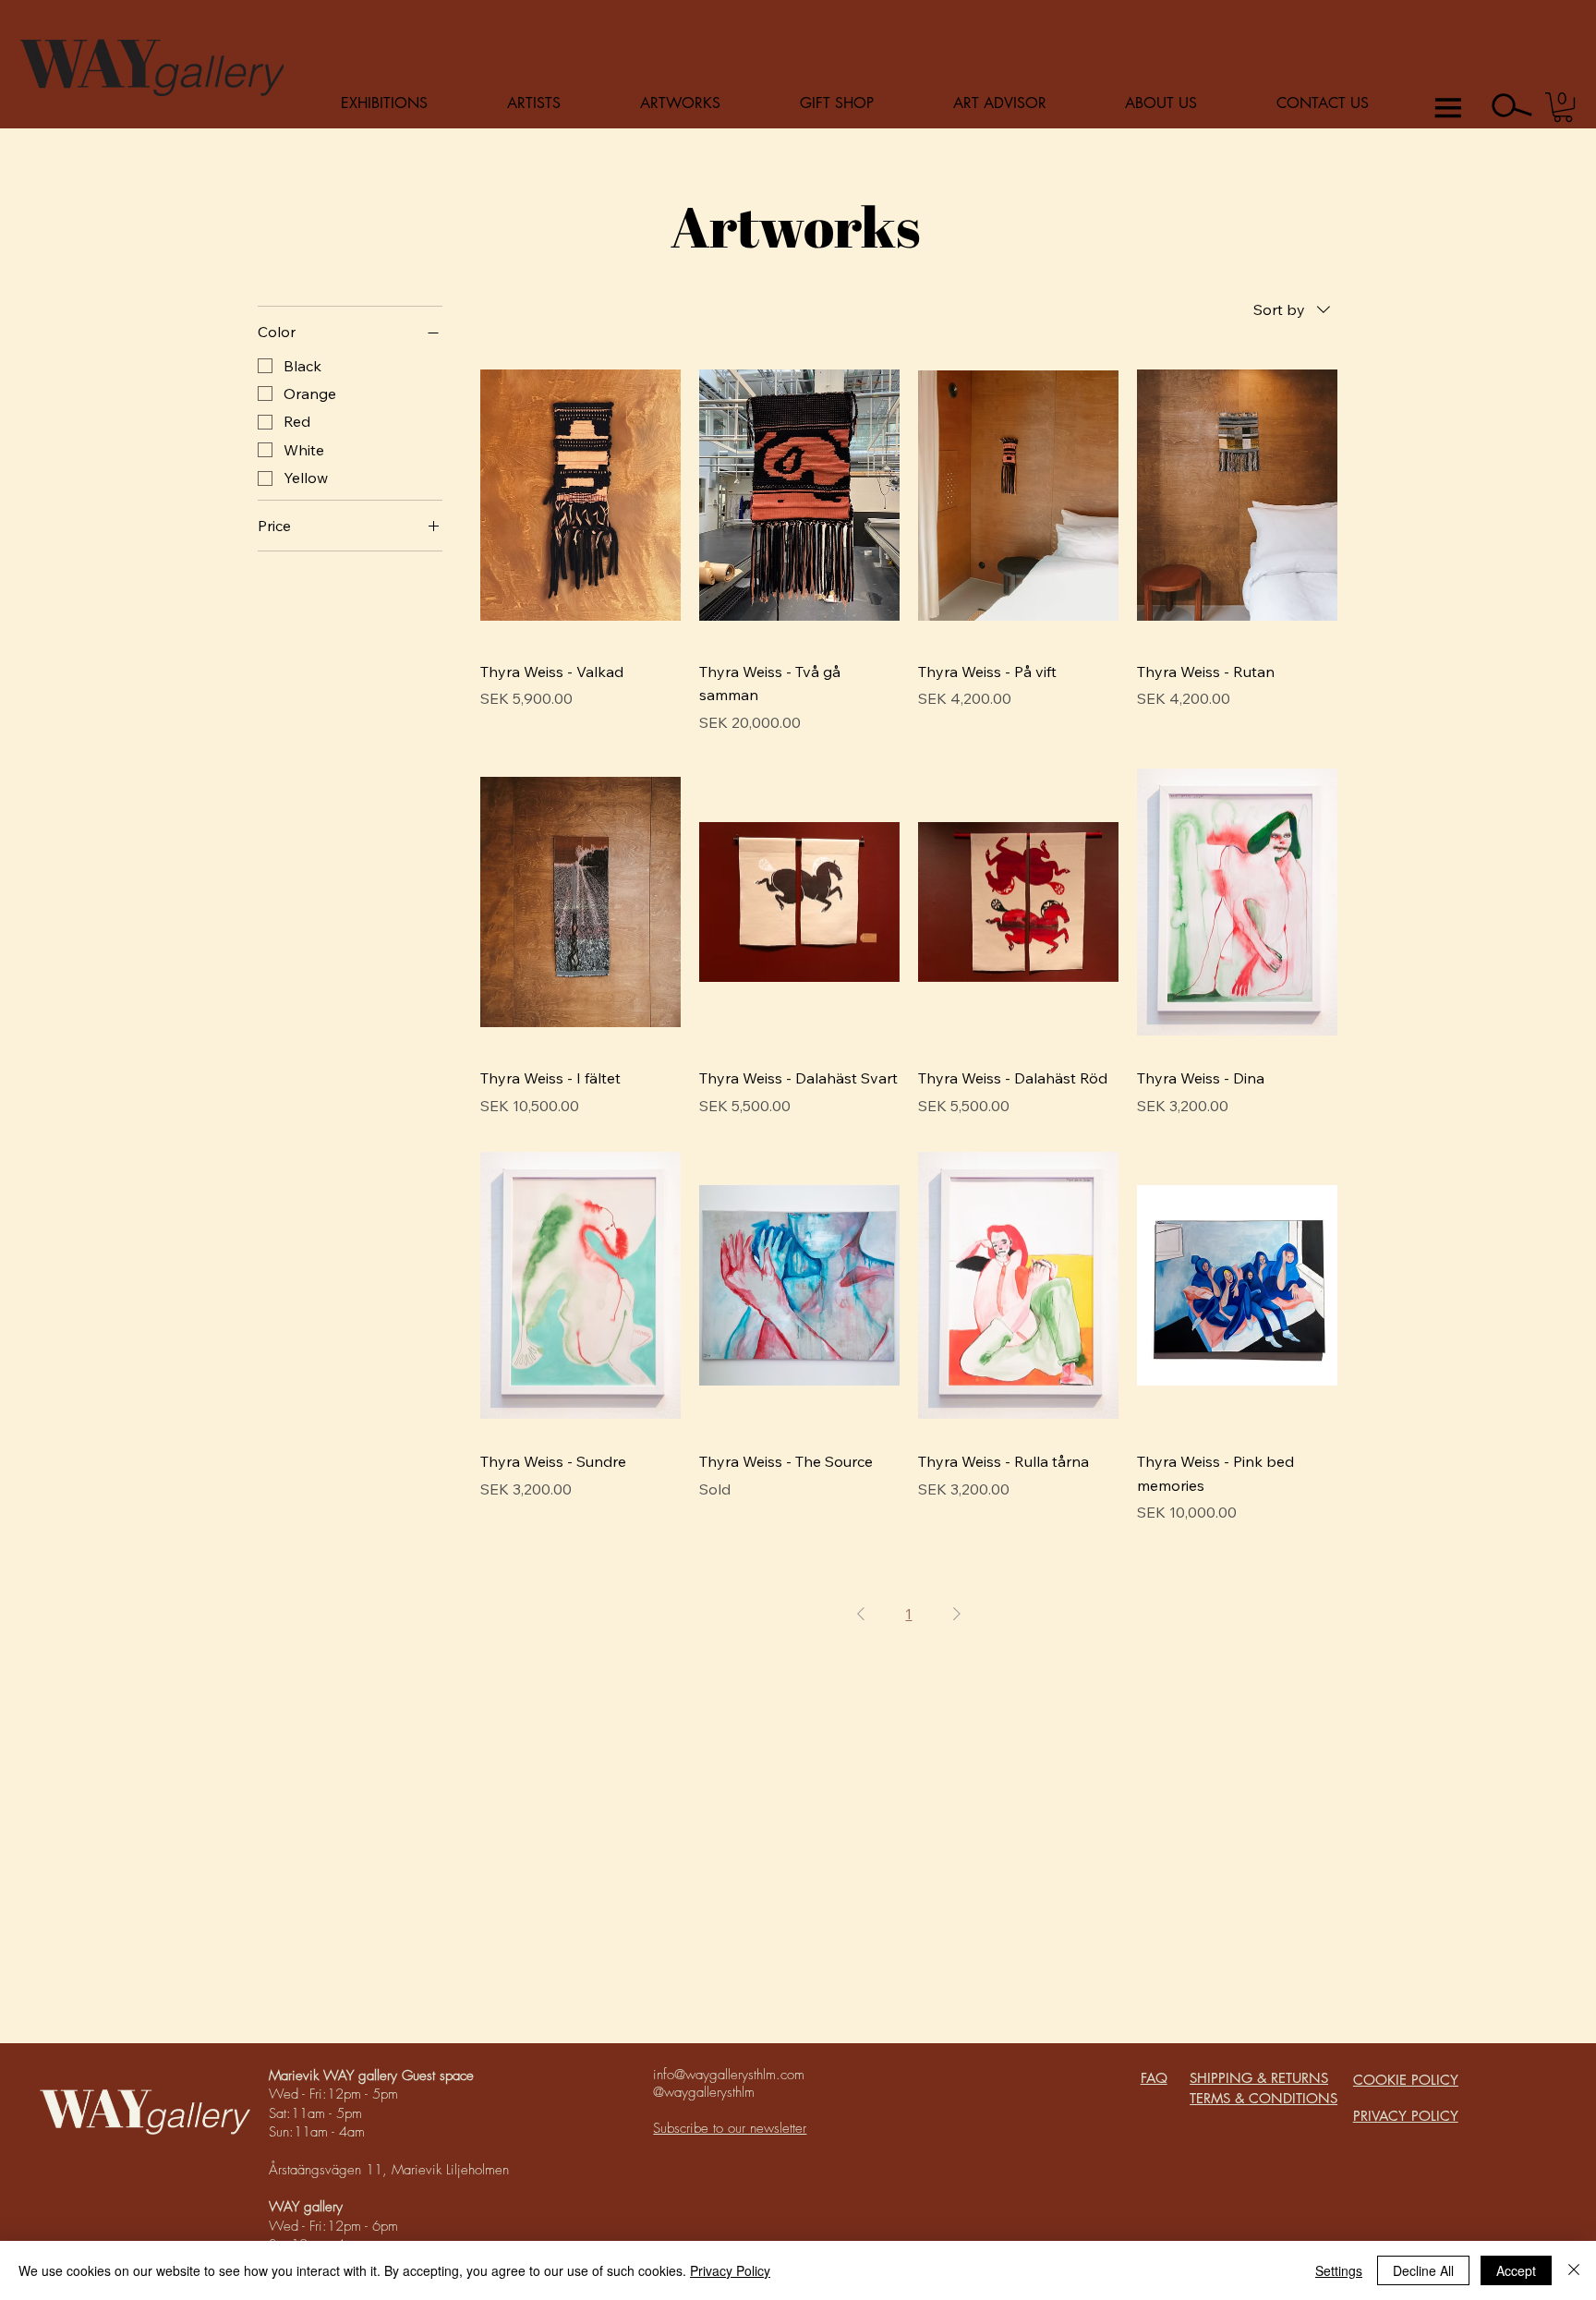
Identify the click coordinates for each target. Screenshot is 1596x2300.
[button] (1563, 107)
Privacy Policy (730, 2270)
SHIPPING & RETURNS (1259, 2078)
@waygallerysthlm (704, 2092)
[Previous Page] (861, 1614)
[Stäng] (1574, 2270)
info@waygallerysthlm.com (729, 2075)
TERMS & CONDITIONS (1263, 2098)
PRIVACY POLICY (1406, 2116)
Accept (1516, 2270)
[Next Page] (957, 1614)
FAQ (1154, 2078)
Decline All (1423, 2270)
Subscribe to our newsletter (730, 2128)
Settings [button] (1339, 2270)
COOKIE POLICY (1406, 2080)
